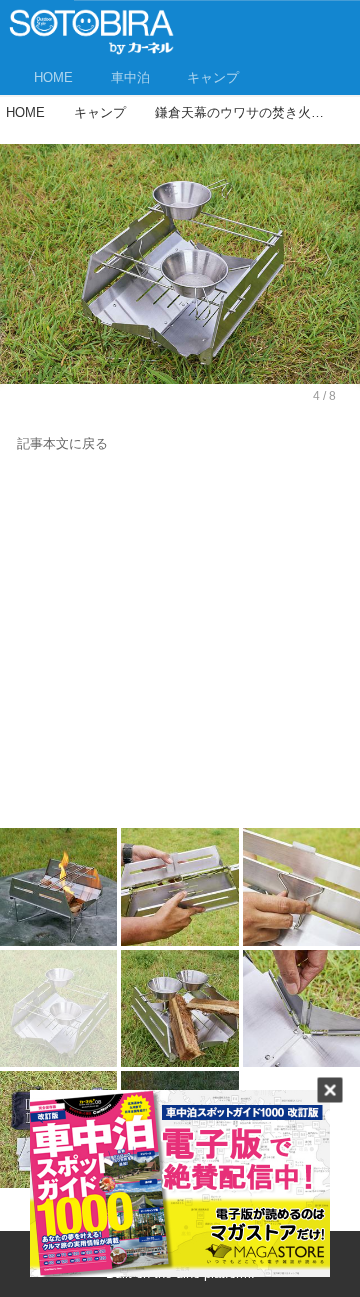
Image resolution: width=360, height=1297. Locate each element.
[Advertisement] (180, 645)
